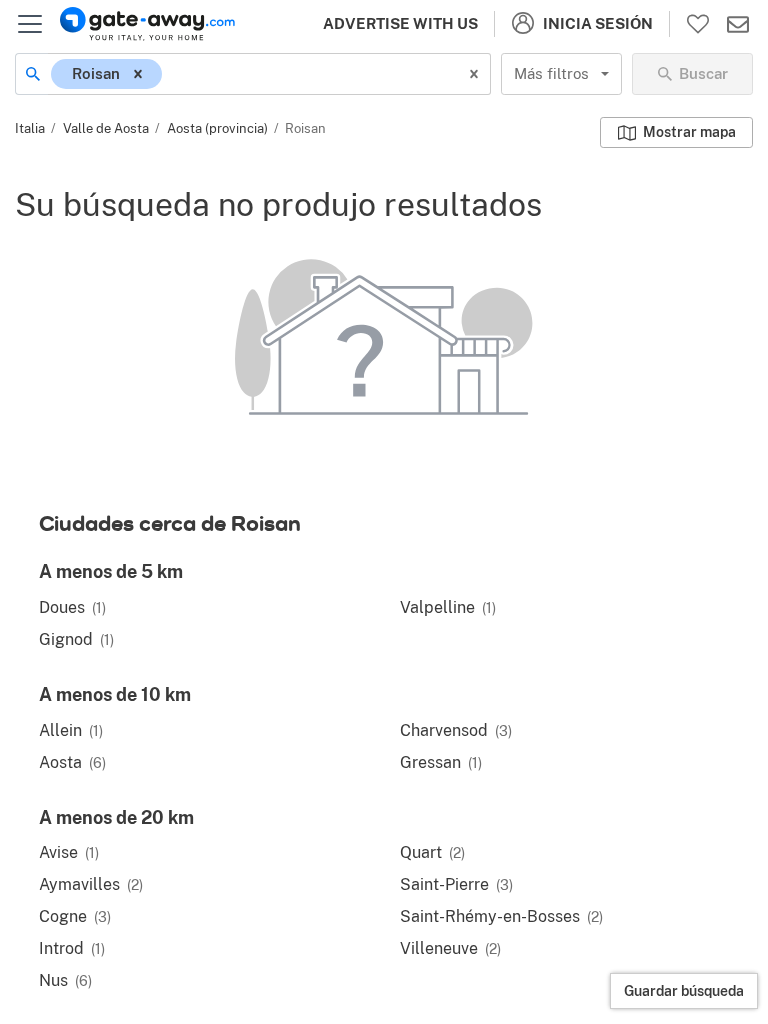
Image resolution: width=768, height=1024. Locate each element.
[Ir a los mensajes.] (738, 24)
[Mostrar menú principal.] (30, 24)
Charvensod (456, 730)
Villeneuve (450, 948)
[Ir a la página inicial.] (147, 24)
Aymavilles (91, 884)
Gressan (441, 762)
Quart (432, 852)
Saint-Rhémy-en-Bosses (501, 916)
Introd (72, 948)
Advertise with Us (400, 23)
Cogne (75, 916)
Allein (71, 730)
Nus (65, 980)
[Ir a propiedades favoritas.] (698, 24)
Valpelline (448, 607)
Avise (69, 852)
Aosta (72, 762)
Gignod (76, 639)
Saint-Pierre (456, 884)
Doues (72, 607)
